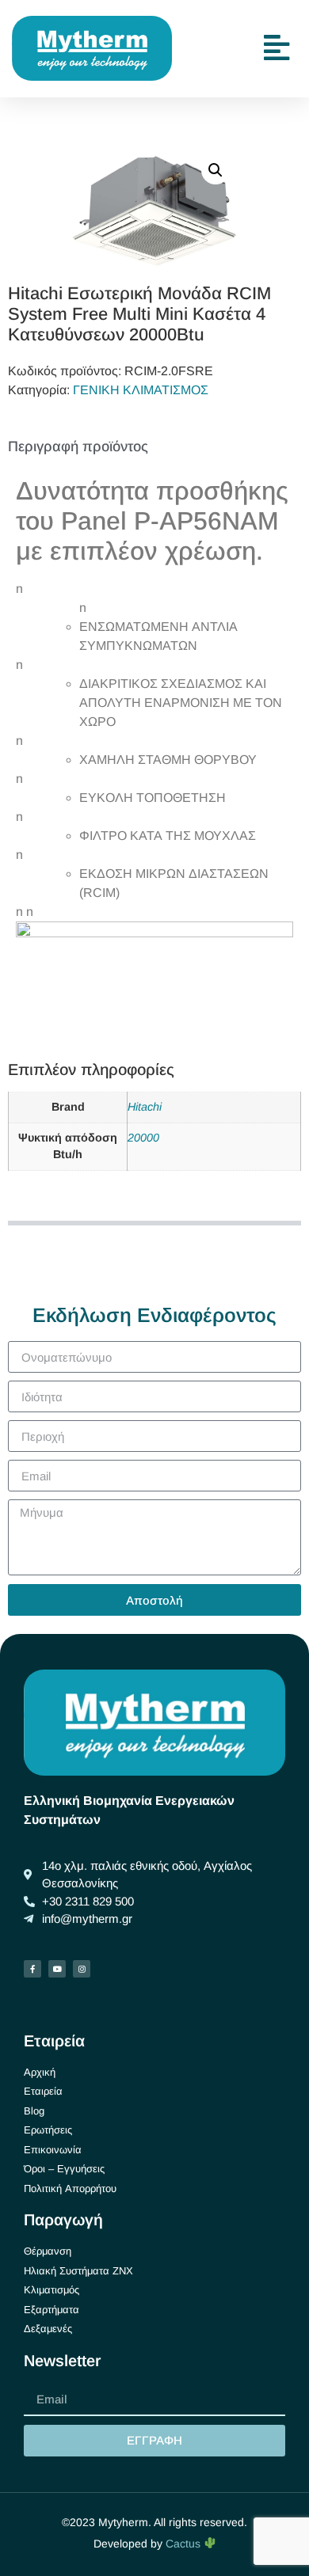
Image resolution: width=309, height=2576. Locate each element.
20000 (143, 1138)
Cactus (185, 2544)
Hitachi (145, 1107)
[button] (216, 170)
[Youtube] (57, 1969)
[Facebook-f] (32, 1969)
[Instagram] (82, 1969)
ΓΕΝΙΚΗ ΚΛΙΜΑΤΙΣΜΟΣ (141, 390)
